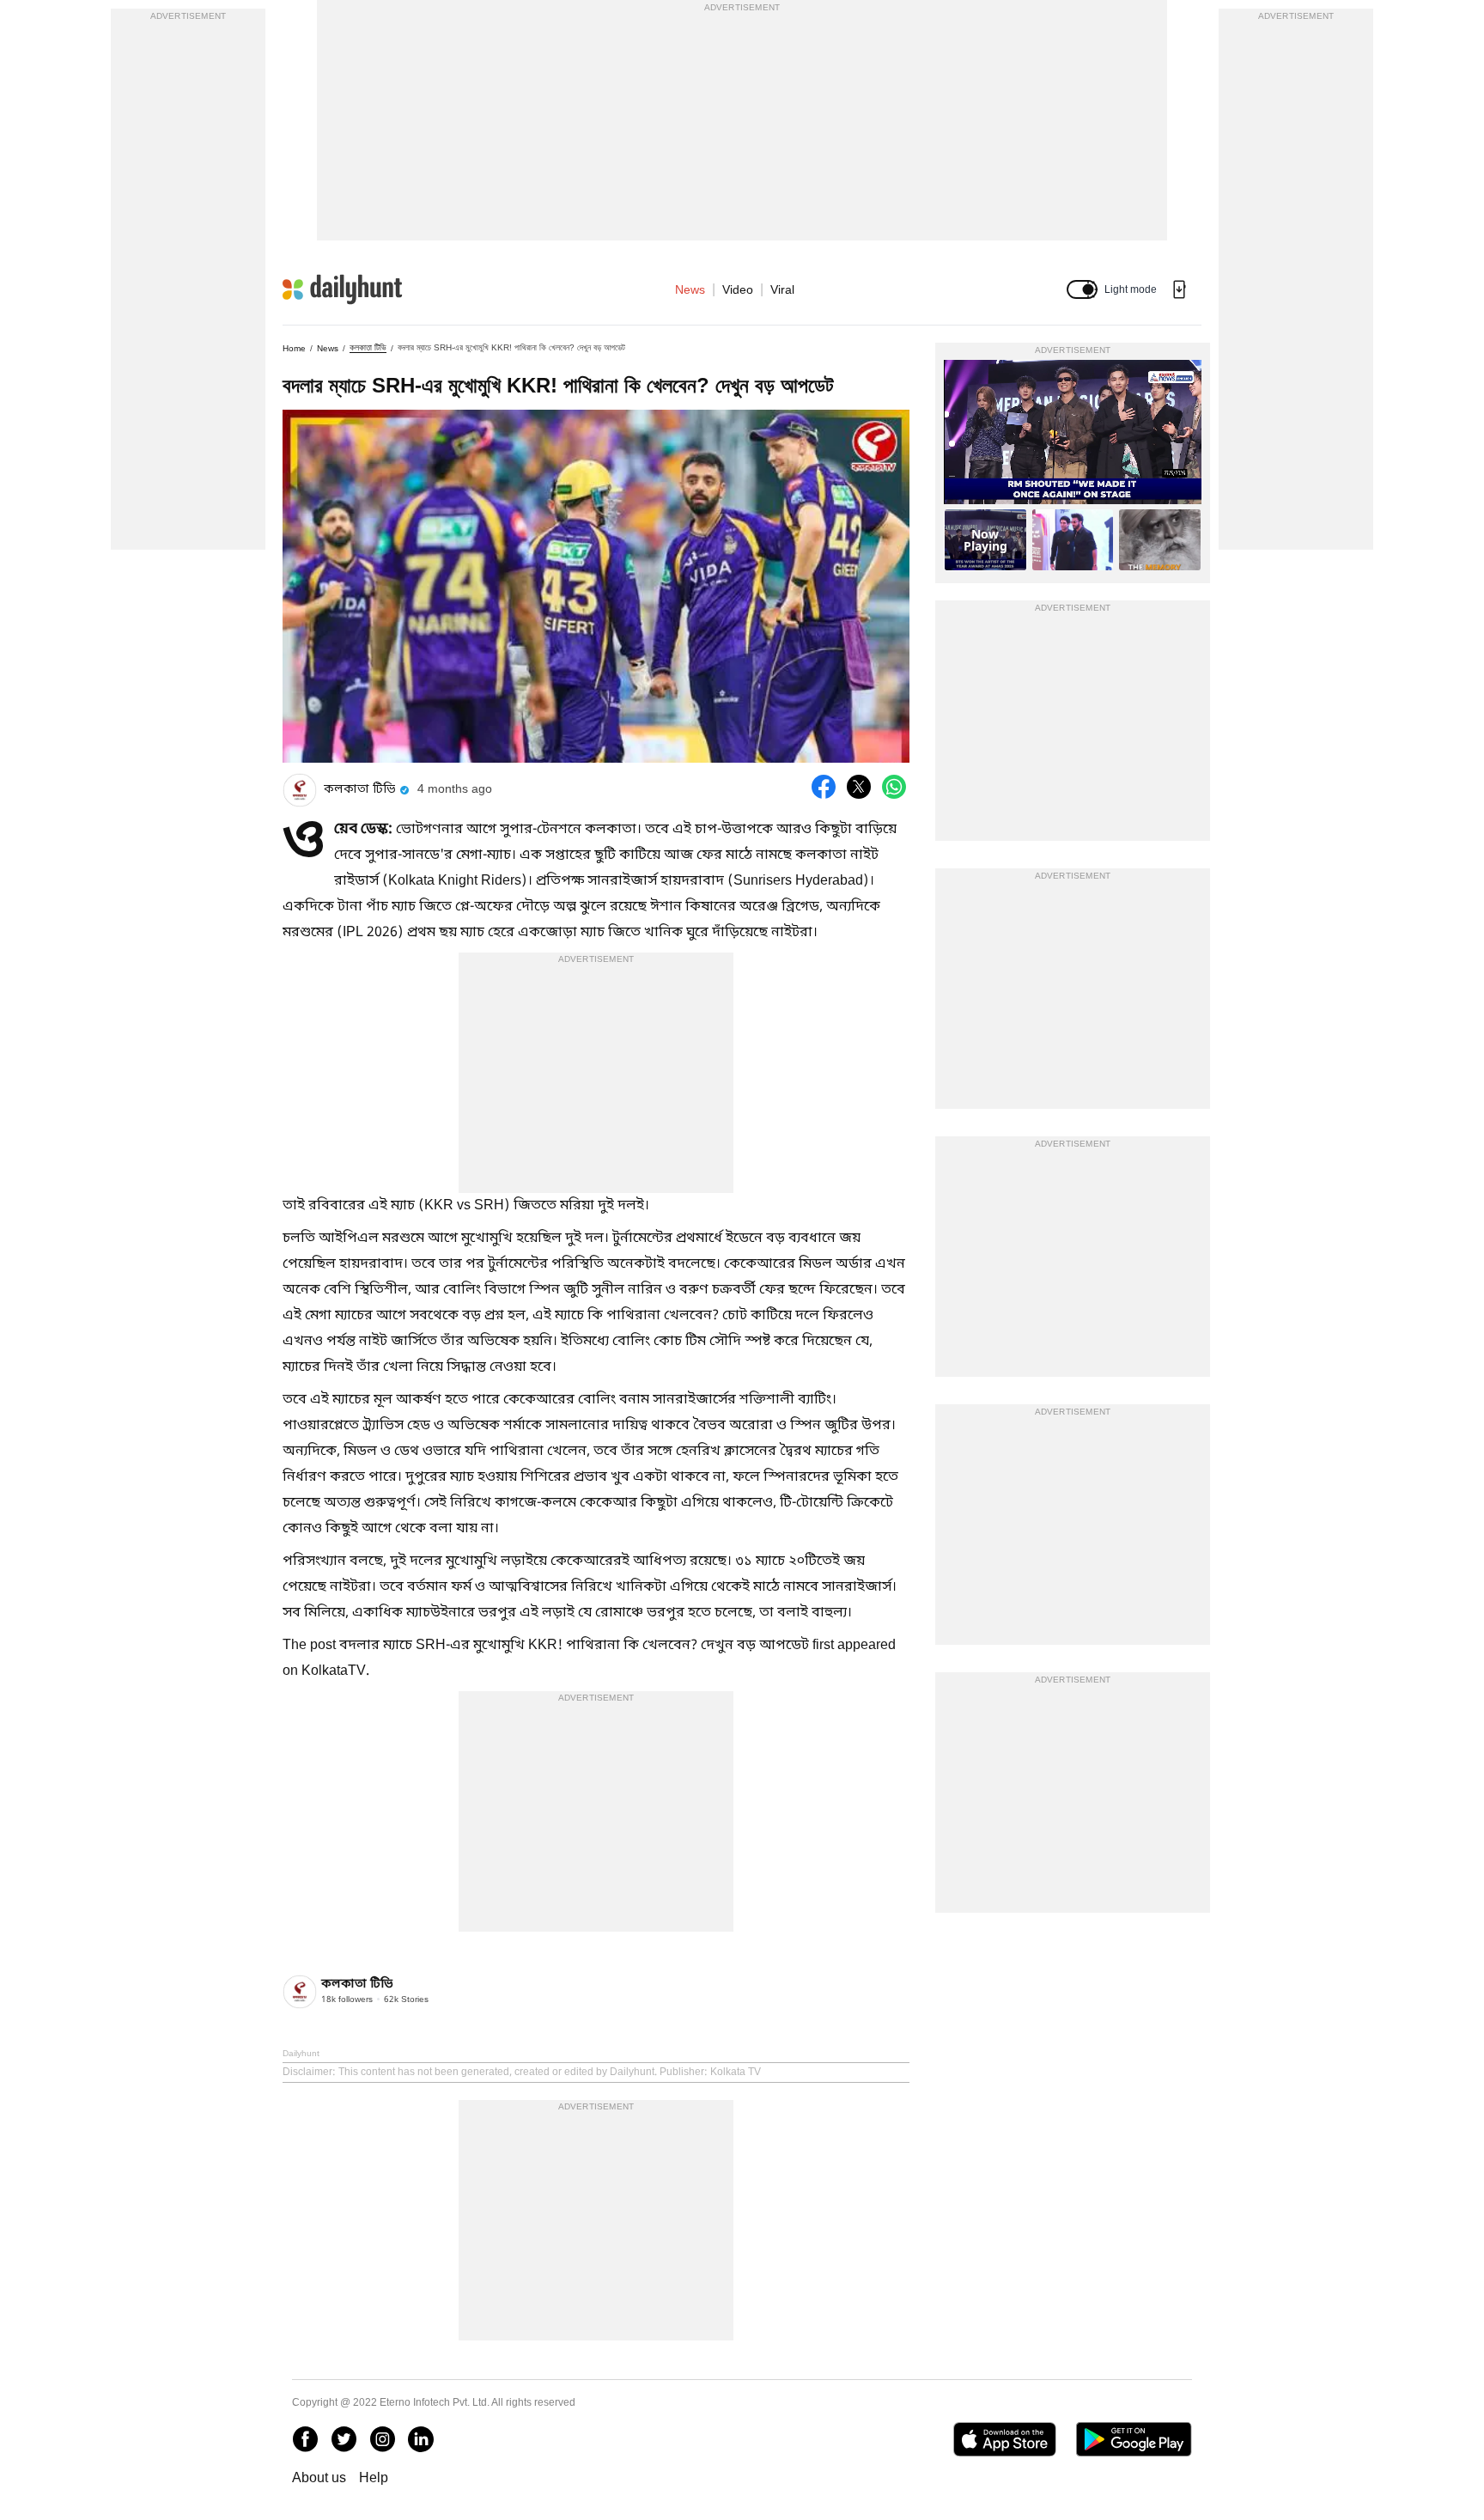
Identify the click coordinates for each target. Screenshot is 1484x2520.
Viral (782, 289)
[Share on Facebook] (824, 787)
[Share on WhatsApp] (894, 787)
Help (374, 2477)
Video (738, 289)
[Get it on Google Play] (1134, 2439)
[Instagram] (382, 2439)
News (690, 289)
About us (319, 2477)
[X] (344, 2439)
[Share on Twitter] (859, 787)
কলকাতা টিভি (368, 347)
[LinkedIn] (421, 2439)
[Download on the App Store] (1004, 2439)
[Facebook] (305, 2439)
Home (294, 348)
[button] (1082, 289)
